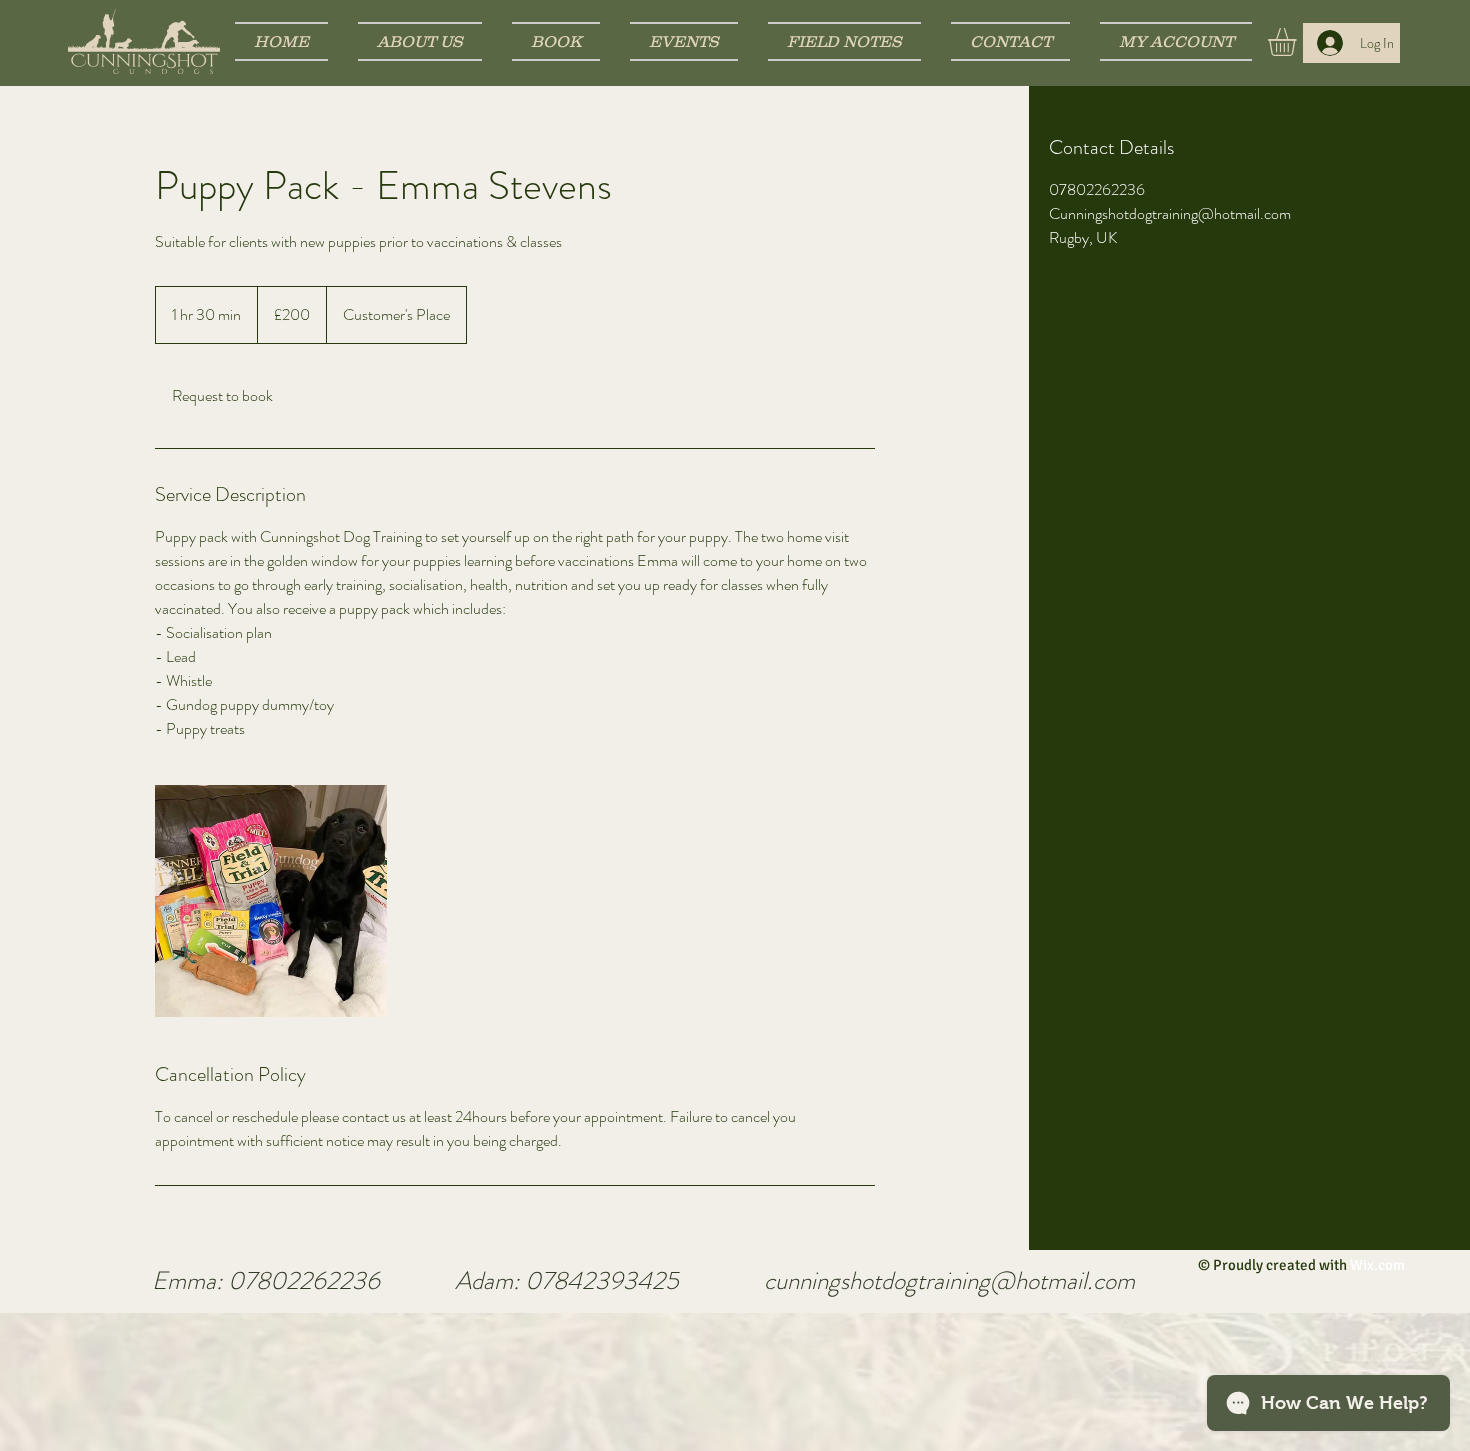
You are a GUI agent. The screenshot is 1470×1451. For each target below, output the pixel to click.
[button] (1298, 42)
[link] (222, 396)
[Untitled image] (271, 901)
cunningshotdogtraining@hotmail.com (949, 1281)
